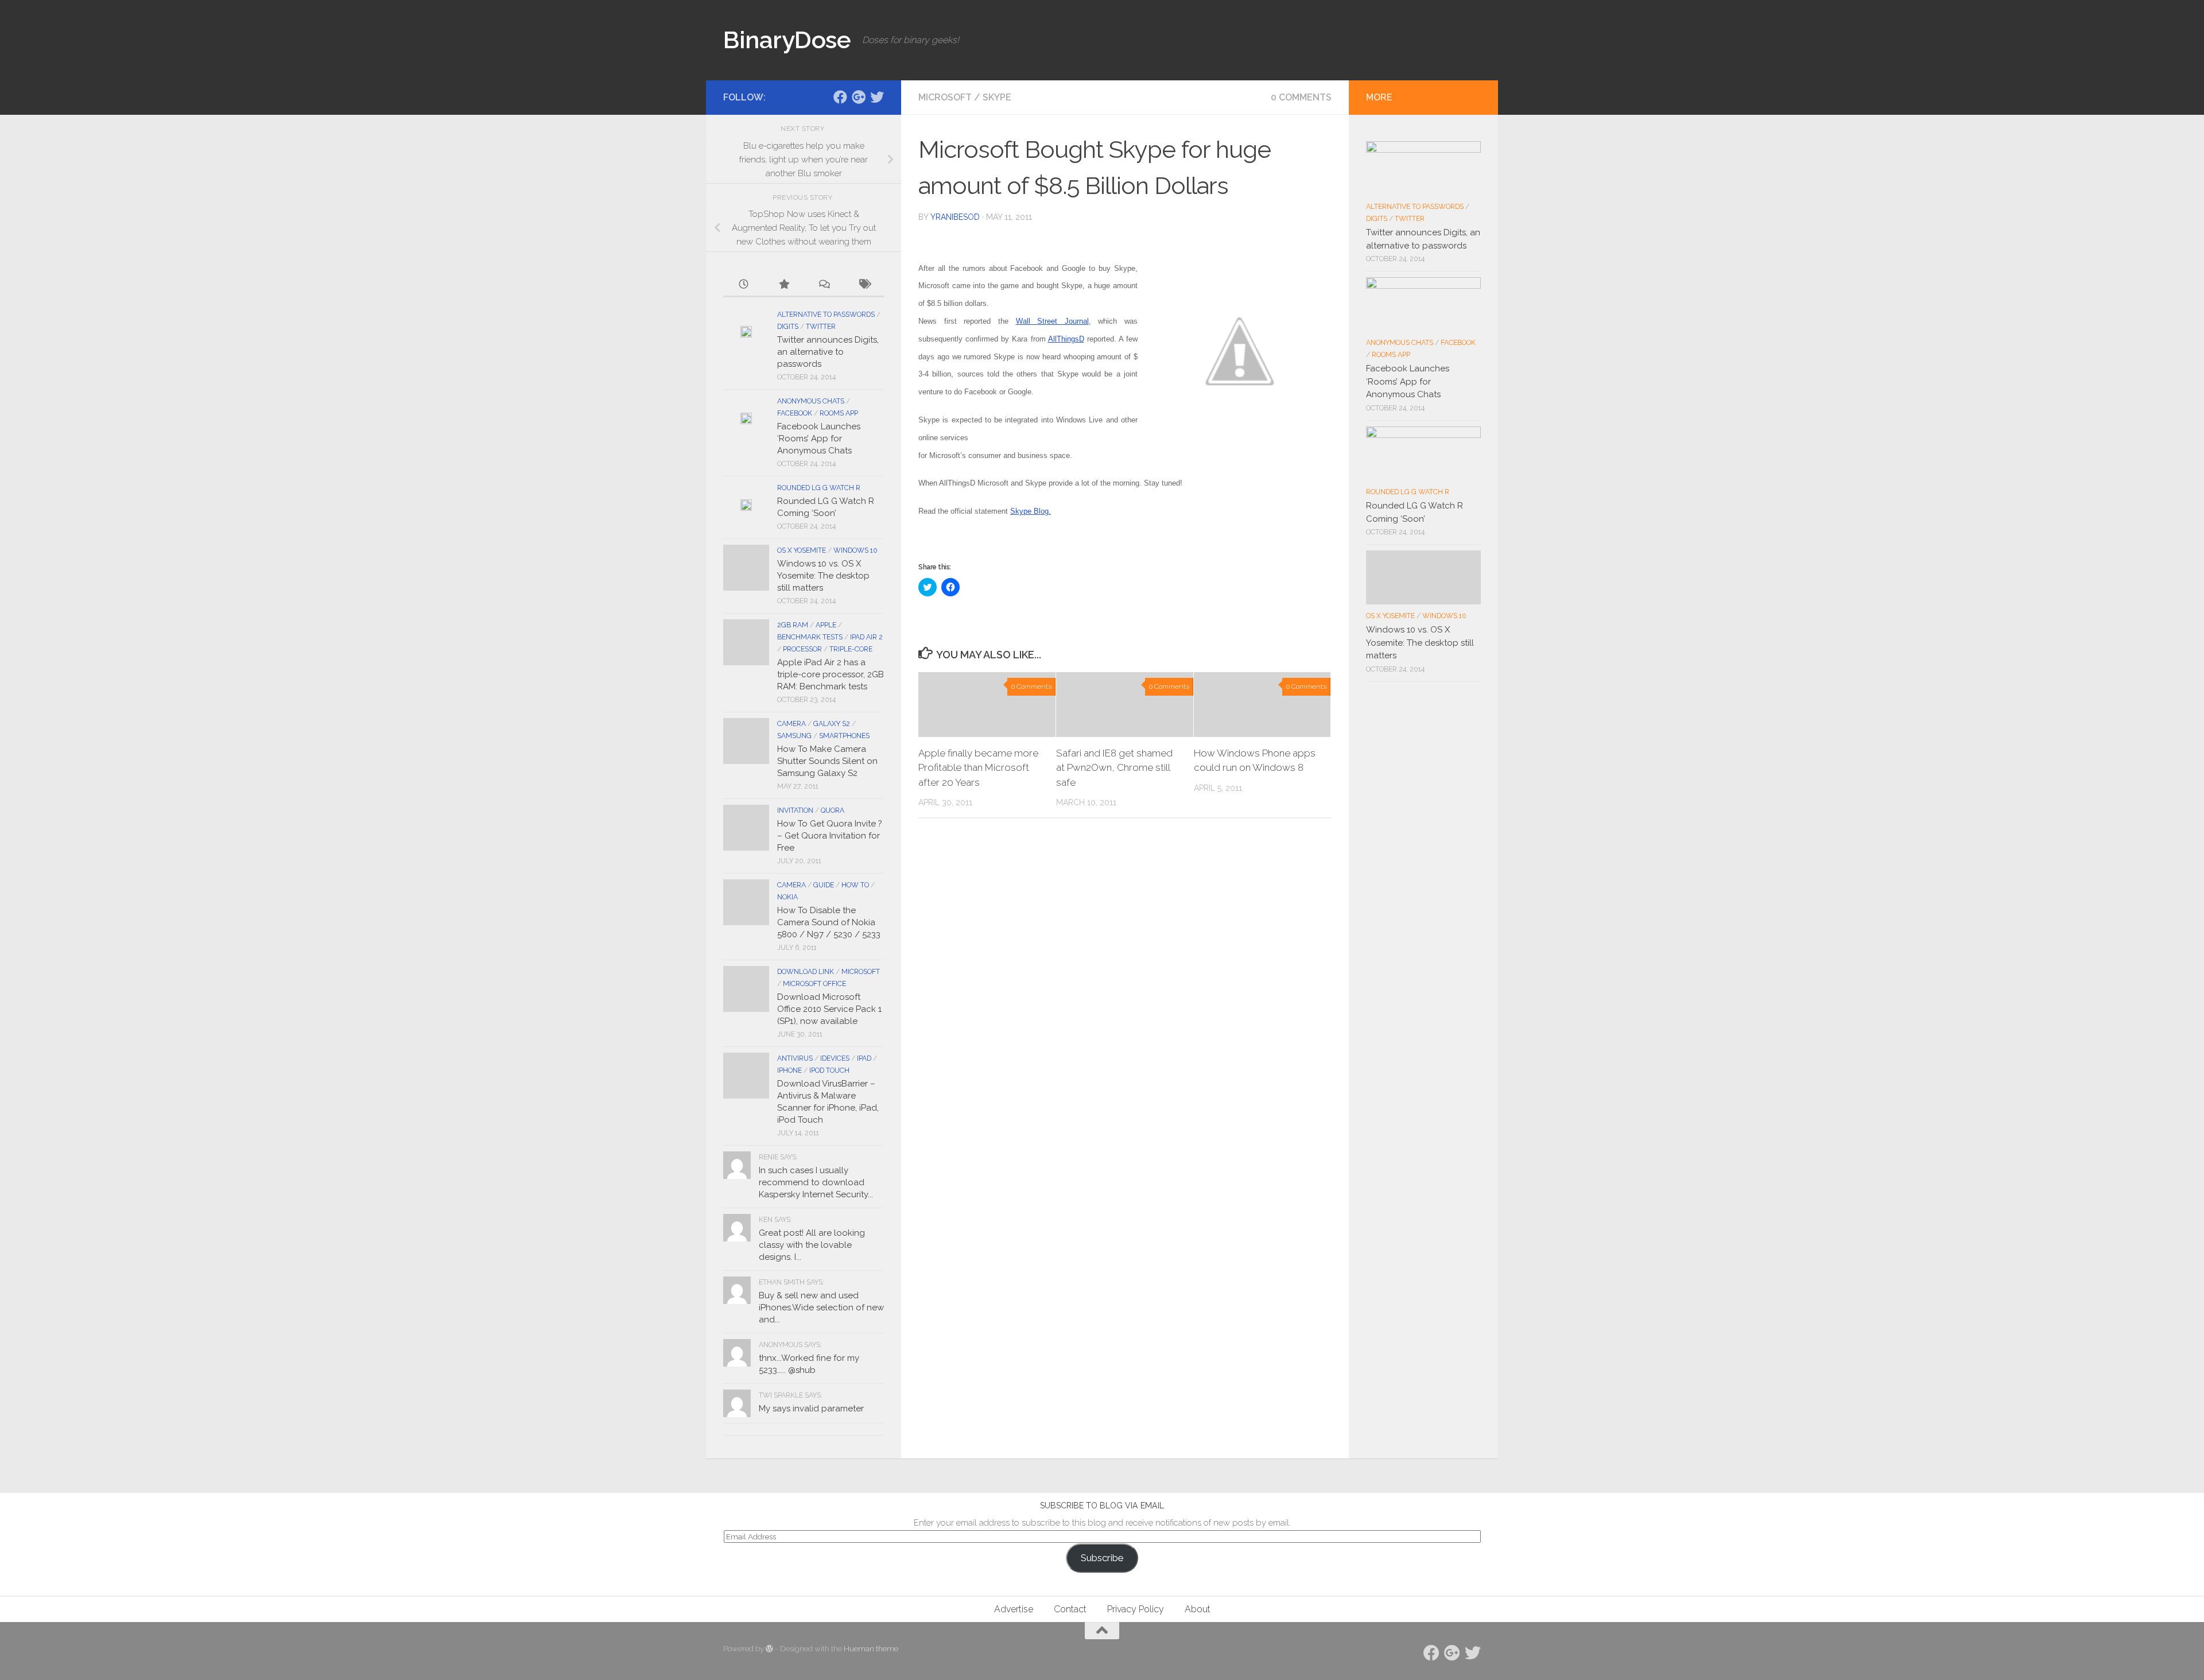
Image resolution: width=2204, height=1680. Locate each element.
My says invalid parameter (811, 1409)
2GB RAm (793, 625)
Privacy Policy (1136, 1609)
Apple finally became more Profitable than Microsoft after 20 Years (978, 768)
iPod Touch (829, 1070)
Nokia (787, 897)
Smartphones (844, 736)
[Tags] (864, 285)
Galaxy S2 (832, 724)
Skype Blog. (1031, 511)
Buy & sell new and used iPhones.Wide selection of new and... (821, 1307)
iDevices (835, 1058)
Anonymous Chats (811, 401)
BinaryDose (787, 40)
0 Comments (1301, 97)
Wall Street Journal (1052, 321)
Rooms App (839, 413)
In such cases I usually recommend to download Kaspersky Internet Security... (816, 1182)
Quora (833, 810)
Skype (997, 97)
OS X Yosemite (802, 550)
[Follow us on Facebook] (840, 97)
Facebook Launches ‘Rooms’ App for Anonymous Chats (819, 439)
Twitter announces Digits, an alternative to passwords (828, 352)
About (1198, 1609)
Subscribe (1102, 1558)
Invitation (795, 810)
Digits (788, 327)
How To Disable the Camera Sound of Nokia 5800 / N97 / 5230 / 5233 (829, 922)
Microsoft (945, 97)
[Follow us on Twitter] (877, 97)
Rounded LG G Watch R (819, 488)
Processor (802, 649)
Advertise (1014, 1609)
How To (855, 885)
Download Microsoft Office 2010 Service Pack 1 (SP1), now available (829, 1009)
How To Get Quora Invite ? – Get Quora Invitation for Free (830, 836)
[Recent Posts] (743, 285)
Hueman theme (871, 1649)
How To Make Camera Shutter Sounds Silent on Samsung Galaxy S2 (827, 761)
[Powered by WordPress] (769, 1649)
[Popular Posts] (783, 285)
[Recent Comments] (824, 285)
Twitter (821, 327)
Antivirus (795, 1058)
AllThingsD (1066, 339)
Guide (824, 885)
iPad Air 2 (866, 637)
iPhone (789, 1070)
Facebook (795, 413)
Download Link (806, 972)
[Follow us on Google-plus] (859, 97)
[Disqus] (1125, 985)
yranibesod (955, 217)
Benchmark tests (810, 637)
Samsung (794, 736)
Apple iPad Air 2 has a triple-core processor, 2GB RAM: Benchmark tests (831, 674)
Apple (826, 625)
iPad (864, 1058)
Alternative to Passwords (826, 315)
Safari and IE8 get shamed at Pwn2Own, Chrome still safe (1114, 768)
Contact (1070, 1609)
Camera (791, 724)
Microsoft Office (814, 984)
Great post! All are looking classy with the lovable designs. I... (812, 1245)
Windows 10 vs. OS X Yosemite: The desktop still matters (823, 576)
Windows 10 (855, 550)
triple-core (851, 649)
